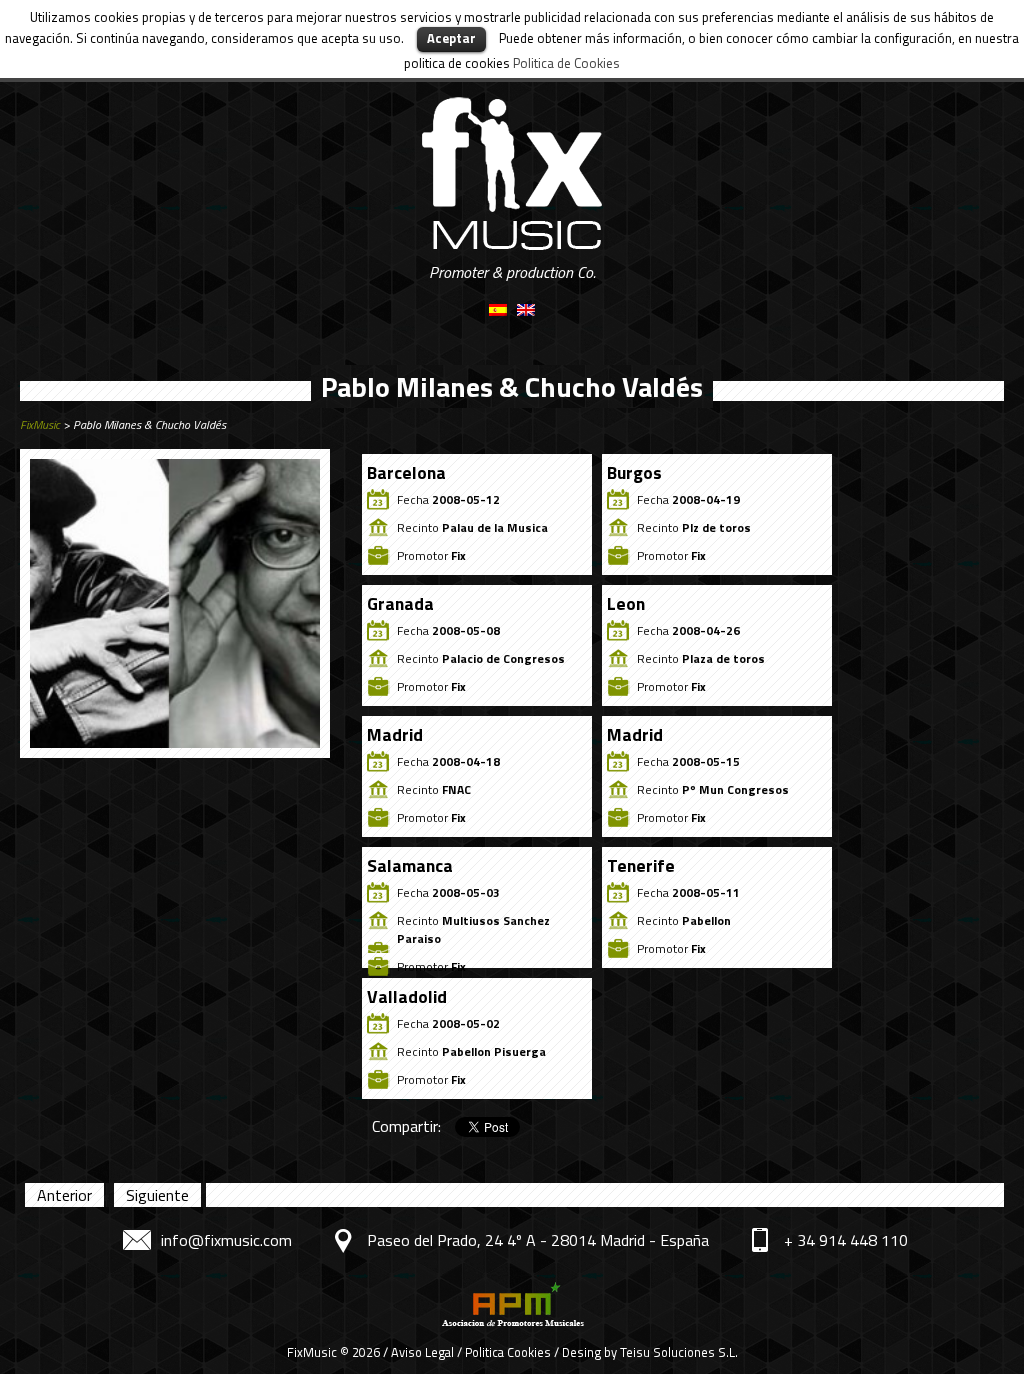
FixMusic (40, 424)
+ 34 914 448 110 (846, 1240)
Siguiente (157, 1195)
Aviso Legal (422, 1352)
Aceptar (451, 38)
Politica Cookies (508, 1352)
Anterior (64, 1195)
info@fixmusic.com (226, 1240)
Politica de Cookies (566, 63)
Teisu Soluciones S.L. (679, 1352)
